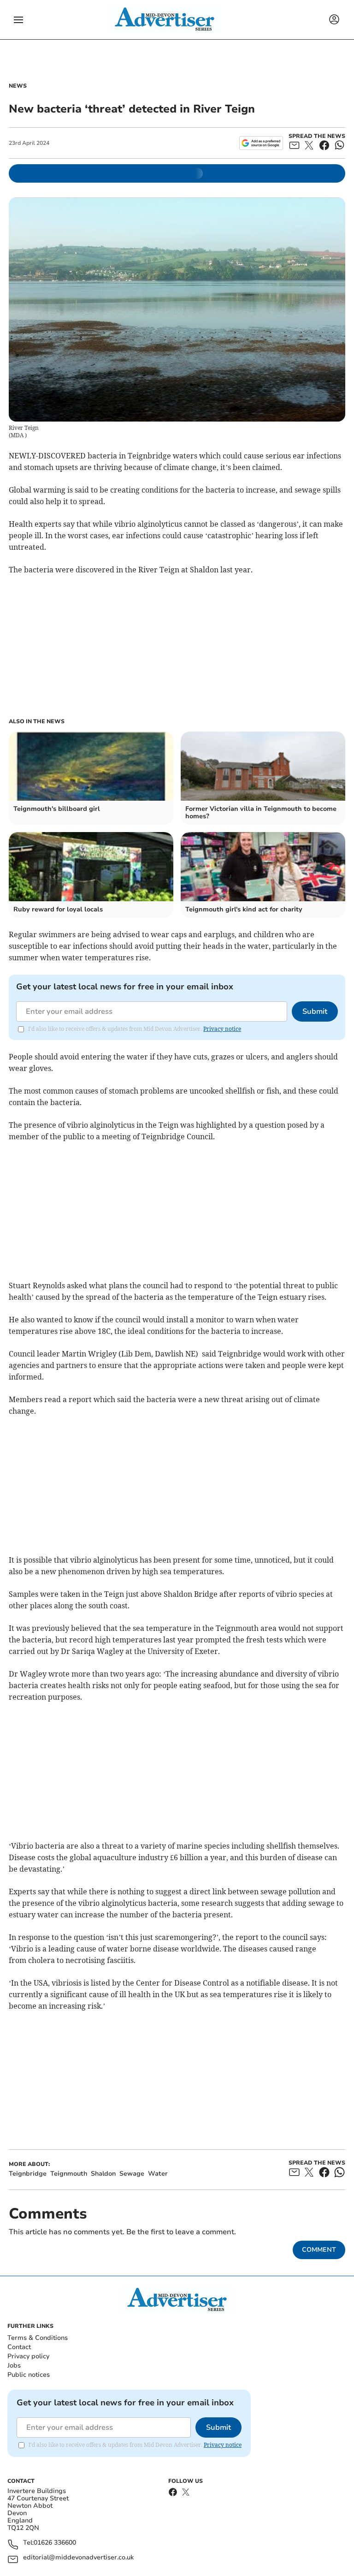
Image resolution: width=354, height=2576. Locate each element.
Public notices (29, 2375)
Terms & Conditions (38, 2338)
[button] (18, 20)
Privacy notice (222, 1029)
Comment (319, 2250)
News (18, 86)
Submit (315, 1011)
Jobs (14, 2365)
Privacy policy (28, 2356)
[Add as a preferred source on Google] (261, 143)
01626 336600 (55, 2543)
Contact (19, 2347)
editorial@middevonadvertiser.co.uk (78, 2558)
